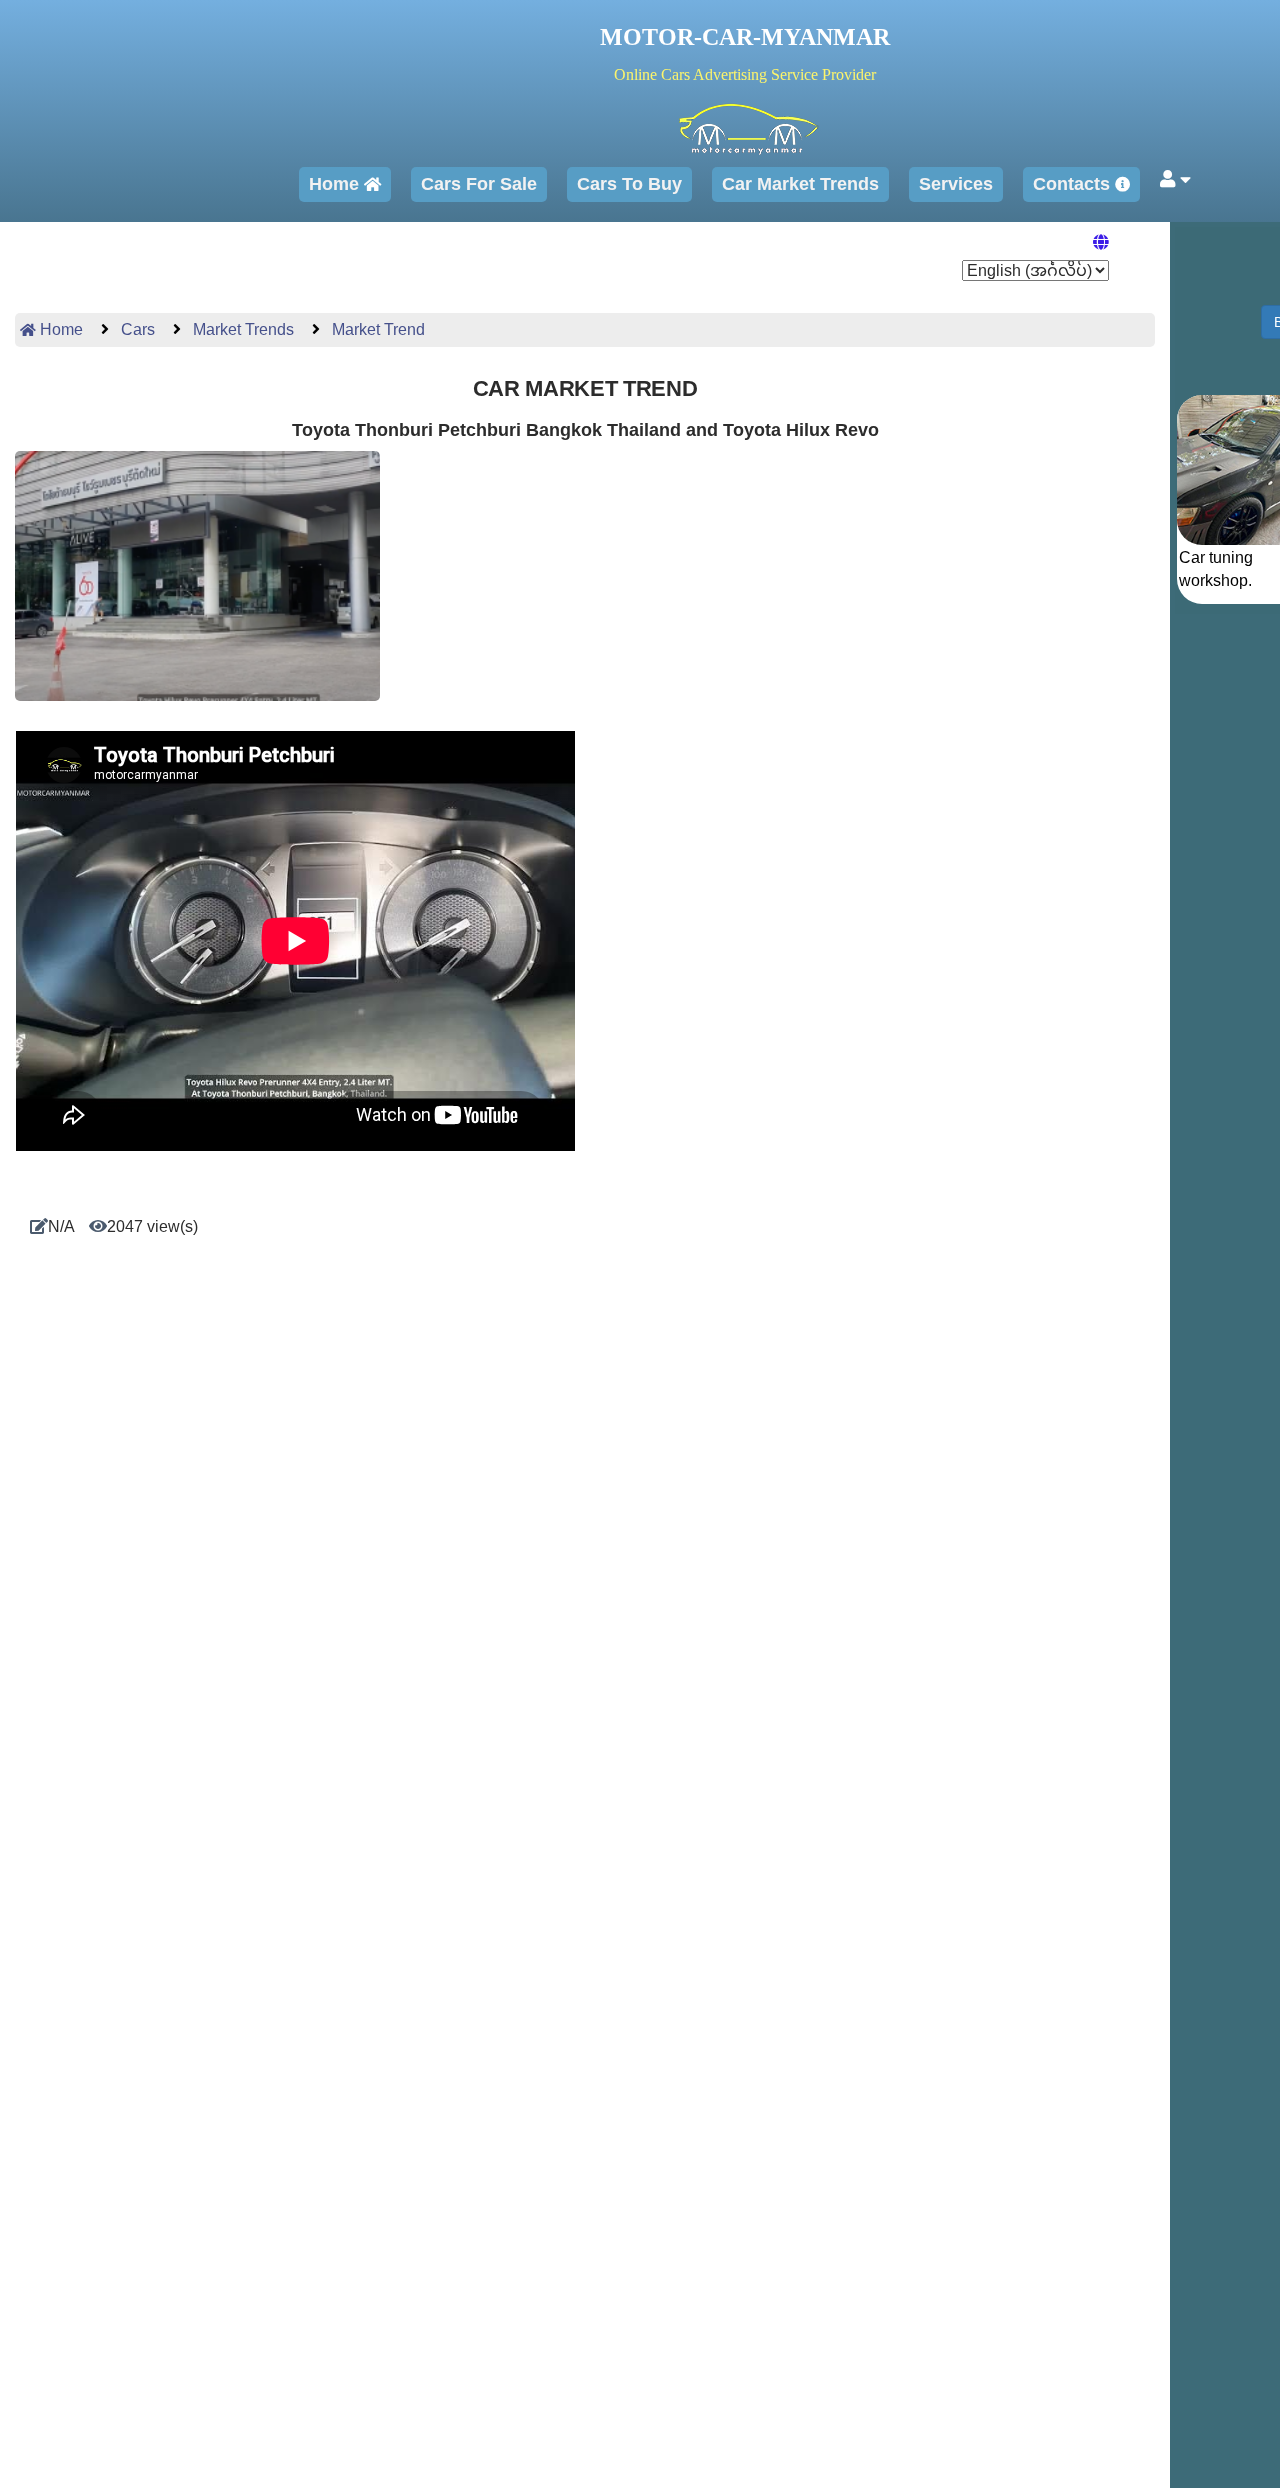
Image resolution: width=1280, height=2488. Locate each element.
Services (956, 184)
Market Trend (376, 329)
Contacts (1074, 184)
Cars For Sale (479, 184)
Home (336, 184)
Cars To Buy (629, 184)
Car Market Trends (800, 184)
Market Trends (241, 329)
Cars (136, 329)
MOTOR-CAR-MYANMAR (745, 37)
